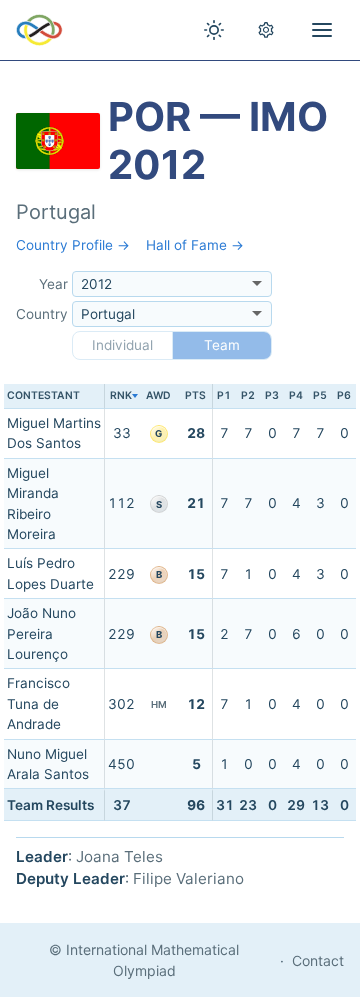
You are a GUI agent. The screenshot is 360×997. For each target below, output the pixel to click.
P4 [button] (296, 395)
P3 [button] (272, 395)
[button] (121, 396)
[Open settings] (266, 30)
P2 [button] (248, 395)
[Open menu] (322, 30)
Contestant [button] (43, 395)
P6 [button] (344, 395)
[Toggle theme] (214, 30)
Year (53, 284)
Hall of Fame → (195, 245)
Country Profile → (73, 245)
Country (42, 314)
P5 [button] (320, 395)
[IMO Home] (39, 30)
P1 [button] (224, 395)
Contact (318, 960)
